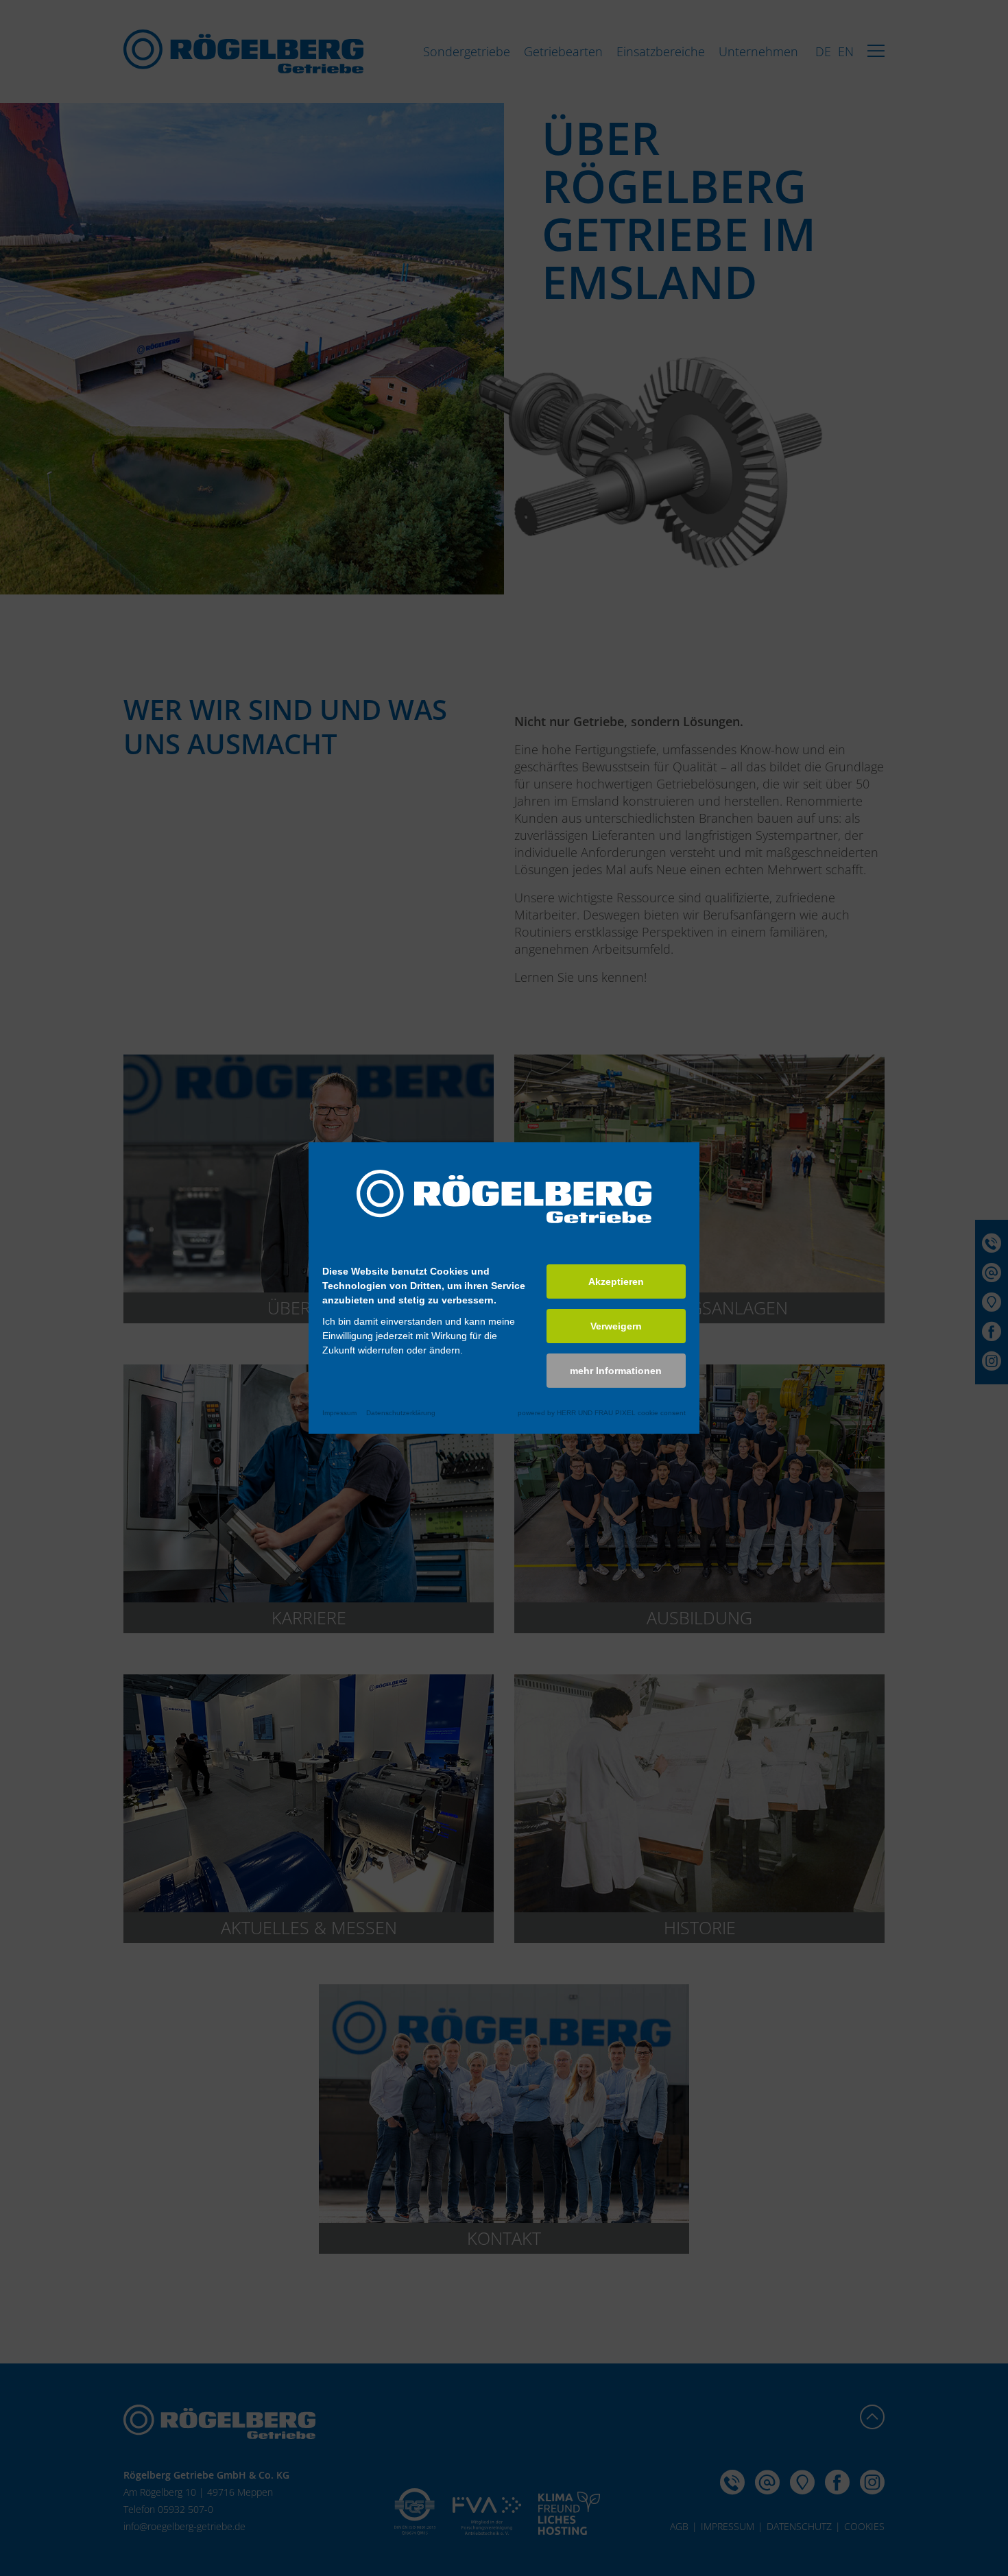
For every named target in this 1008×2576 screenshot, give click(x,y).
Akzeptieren (616, 1281)
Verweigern (616, 1326)
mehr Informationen (616, 1371)
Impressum (339, 1413)
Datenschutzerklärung (401, 1413)
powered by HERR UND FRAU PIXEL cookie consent (602, 1413)
